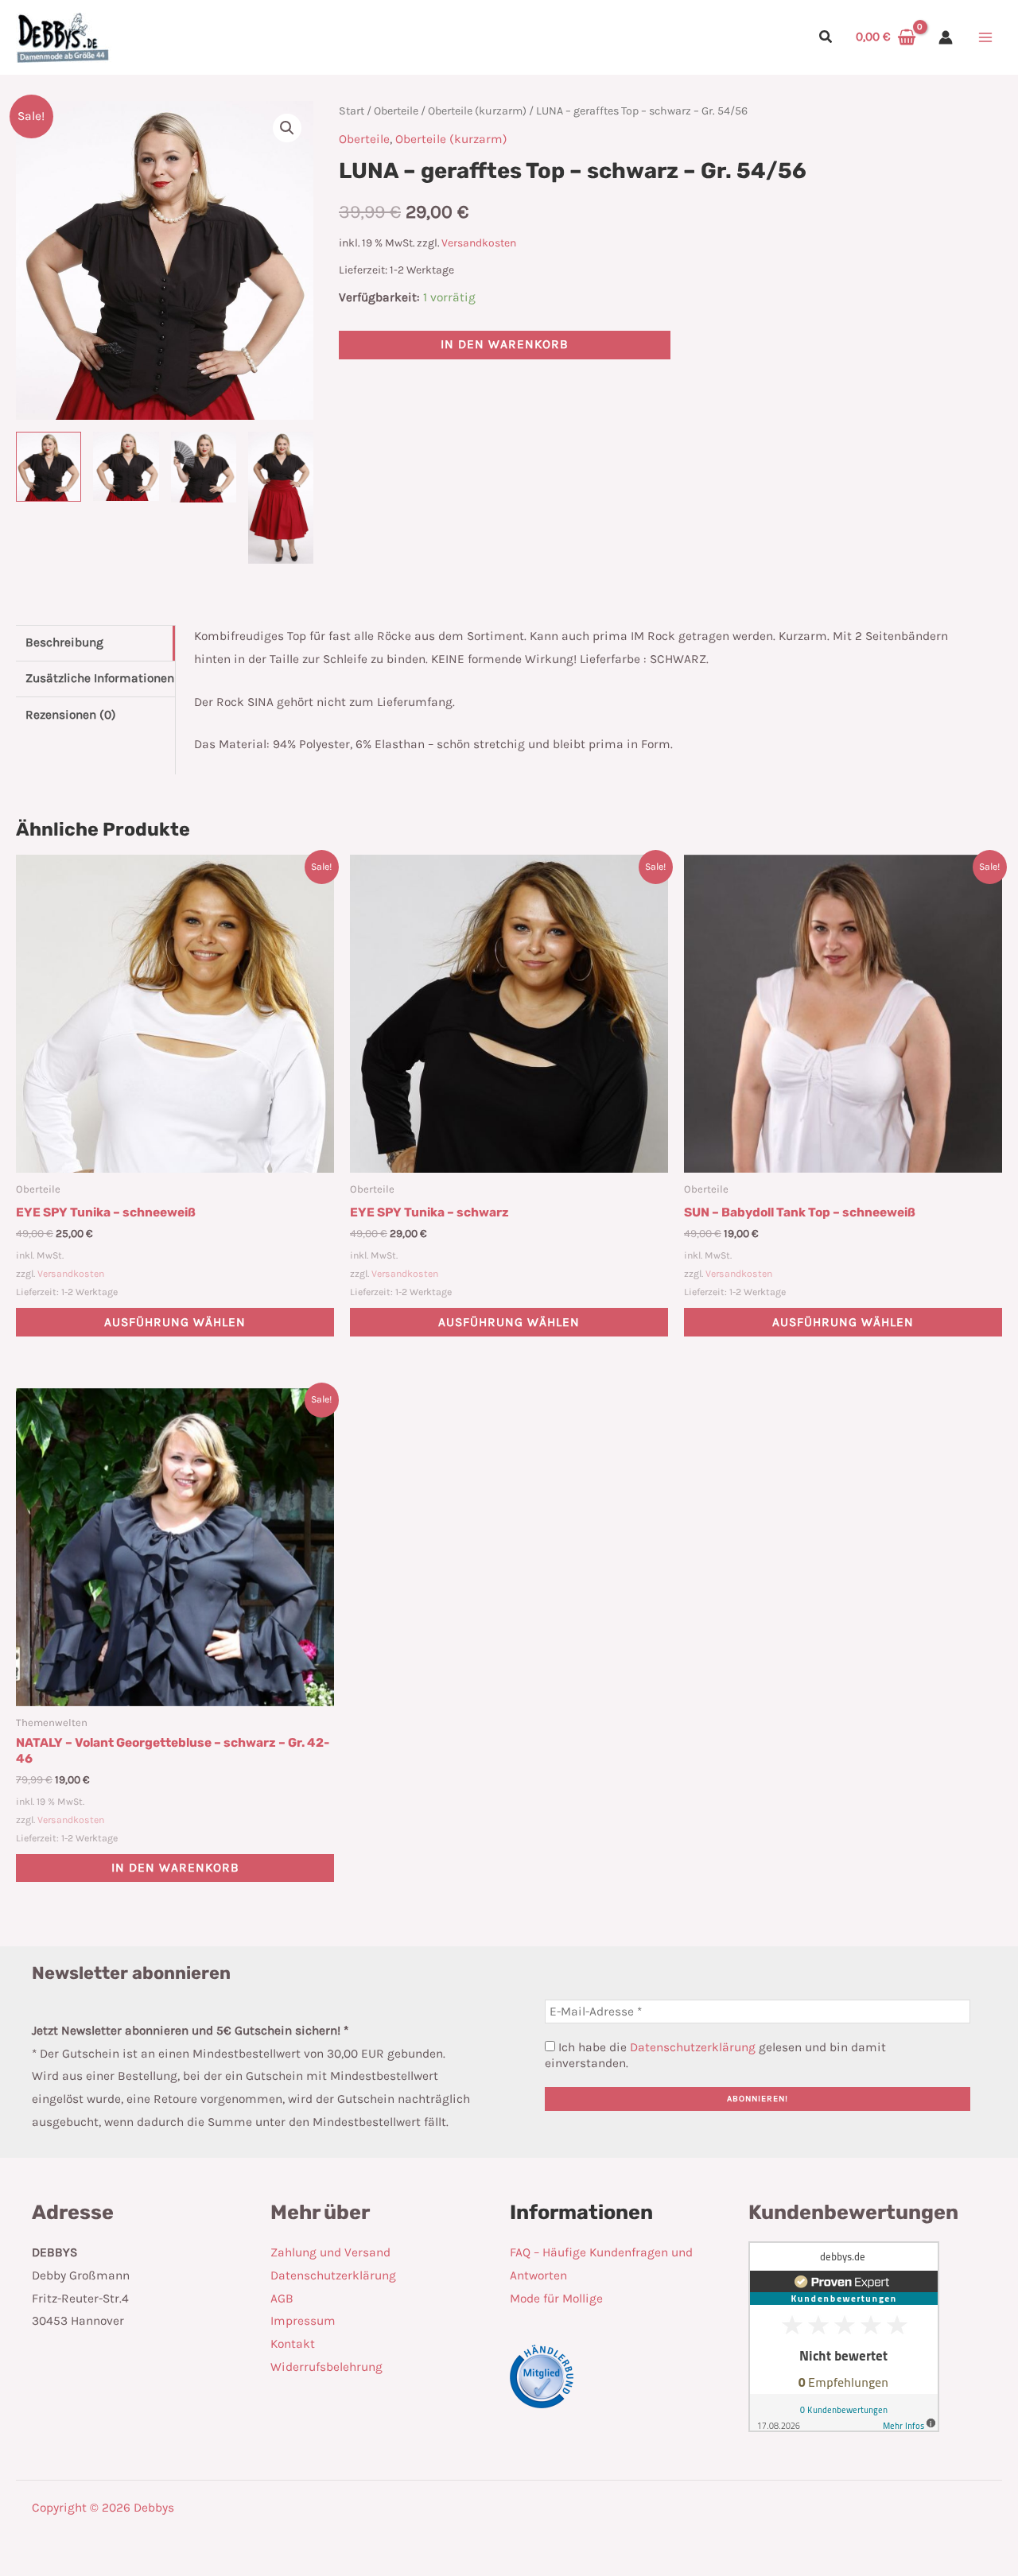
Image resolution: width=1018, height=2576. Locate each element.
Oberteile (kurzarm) (477, 111)
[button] (826, 39)
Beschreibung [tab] (64, 642)
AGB (282, 2299)
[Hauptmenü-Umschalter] (985, 37)
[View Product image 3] (204, 467)
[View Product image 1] (49, 467)
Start (352, 111)
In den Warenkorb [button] (175, 1868)
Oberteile (396, 111)
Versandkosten (479, 243)
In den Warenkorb (505, 344)
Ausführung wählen (175, 1322)
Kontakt (293, 2344)
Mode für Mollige (556, 2299)
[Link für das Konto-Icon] (946, 37)
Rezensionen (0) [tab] (71, 715)
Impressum (303, 2321)
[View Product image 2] (126, 466)
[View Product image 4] (281, 498)
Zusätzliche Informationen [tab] (100, 678)
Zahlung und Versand (330, 2252)
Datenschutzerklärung (693, 2047)
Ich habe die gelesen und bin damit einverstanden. (715, 2055)
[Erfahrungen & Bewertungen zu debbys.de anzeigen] (844, 2336)
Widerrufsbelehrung (326, 2367)
